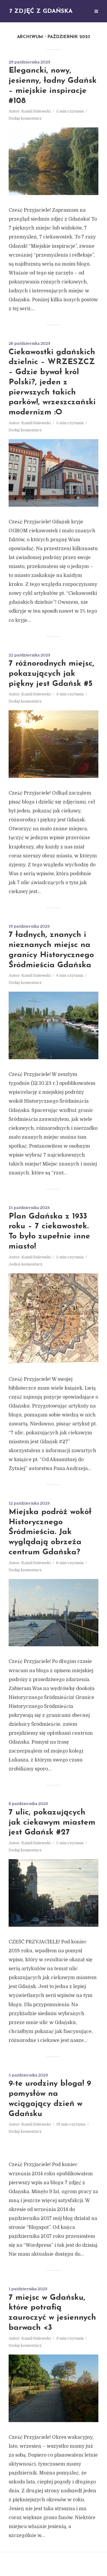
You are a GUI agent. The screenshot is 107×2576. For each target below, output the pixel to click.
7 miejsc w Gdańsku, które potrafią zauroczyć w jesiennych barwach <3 (52, 2313)
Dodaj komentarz (25, 118)
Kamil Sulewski (36, 111)
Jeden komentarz (26, 1264)
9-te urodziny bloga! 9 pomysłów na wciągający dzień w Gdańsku (50, 2099)
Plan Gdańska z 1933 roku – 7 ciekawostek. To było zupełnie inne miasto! (49, 1232)
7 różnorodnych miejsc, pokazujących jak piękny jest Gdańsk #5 (51, 674)
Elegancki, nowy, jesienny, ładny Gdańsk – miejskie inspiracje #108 (53, 86)
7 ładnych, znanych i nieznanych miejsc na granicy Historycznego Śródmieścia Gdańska (51, 950)
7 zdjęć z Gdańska (41, 11)
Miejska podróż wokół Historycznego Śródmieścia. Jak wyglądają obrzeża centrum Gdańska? (50, 1532)
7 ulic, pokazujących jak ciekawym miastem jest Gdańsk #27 (52, 1823)
